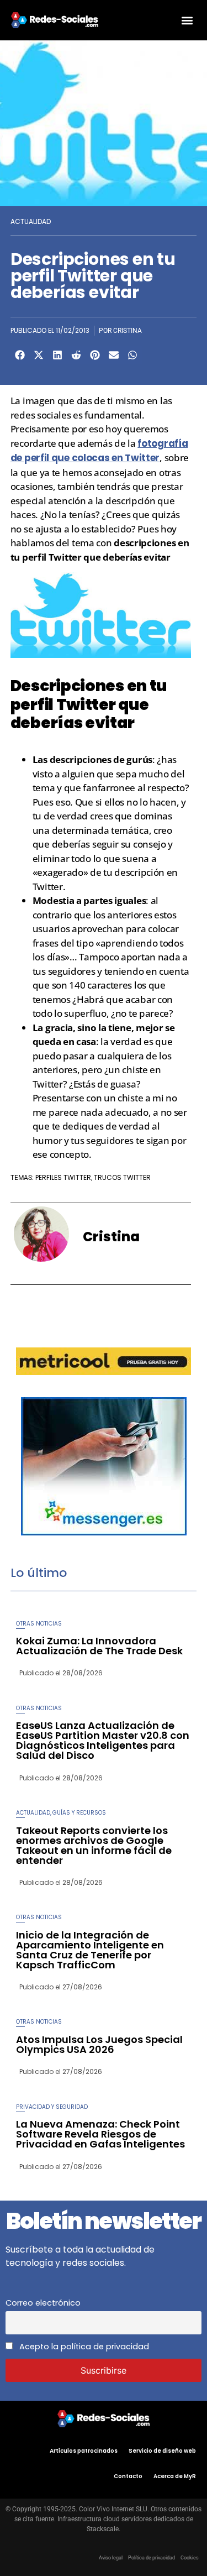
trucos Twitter (122, 1177)
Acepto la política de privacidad (83, 2347)
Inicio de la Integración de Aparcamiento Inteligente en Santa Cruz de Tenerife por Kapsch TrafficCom (90, 1950)
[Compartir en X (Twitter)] (39, 355)
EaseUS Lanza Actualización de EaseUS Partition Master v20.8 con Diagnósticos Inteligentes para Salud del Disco (103, 1740)
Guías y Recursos (79, 1813)
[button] (187, 20)
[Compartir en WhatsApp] (132, 355)
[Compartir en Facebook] (20, 355)
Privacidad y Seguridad (52, 2107)
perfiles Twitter (63, 1177)
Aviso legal (111, 2558)
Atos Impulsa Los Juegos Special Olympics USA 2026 (99, 2044)
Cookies (190, 2558)
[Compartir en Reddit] (76, 355)
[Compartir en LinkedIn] (57, 355)
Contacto (128, 2476)
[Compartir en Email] (114, 355)
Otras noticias (39, 1624)
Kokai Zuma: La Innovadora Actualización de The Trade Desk (99, 1646)
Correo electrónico (43, 2303)
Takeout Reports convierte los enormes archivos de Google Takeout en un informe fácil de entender (94, 1845)
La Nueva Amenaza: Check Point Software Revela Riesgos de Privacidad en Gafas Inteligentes (100, 2134)
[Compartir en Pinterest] (95, 355)
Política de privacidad (152, 2558)
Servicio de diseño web (162, 2451)
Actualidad (31, 221)
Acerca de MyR (175, 2476)
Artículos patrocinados (84, 2451)
